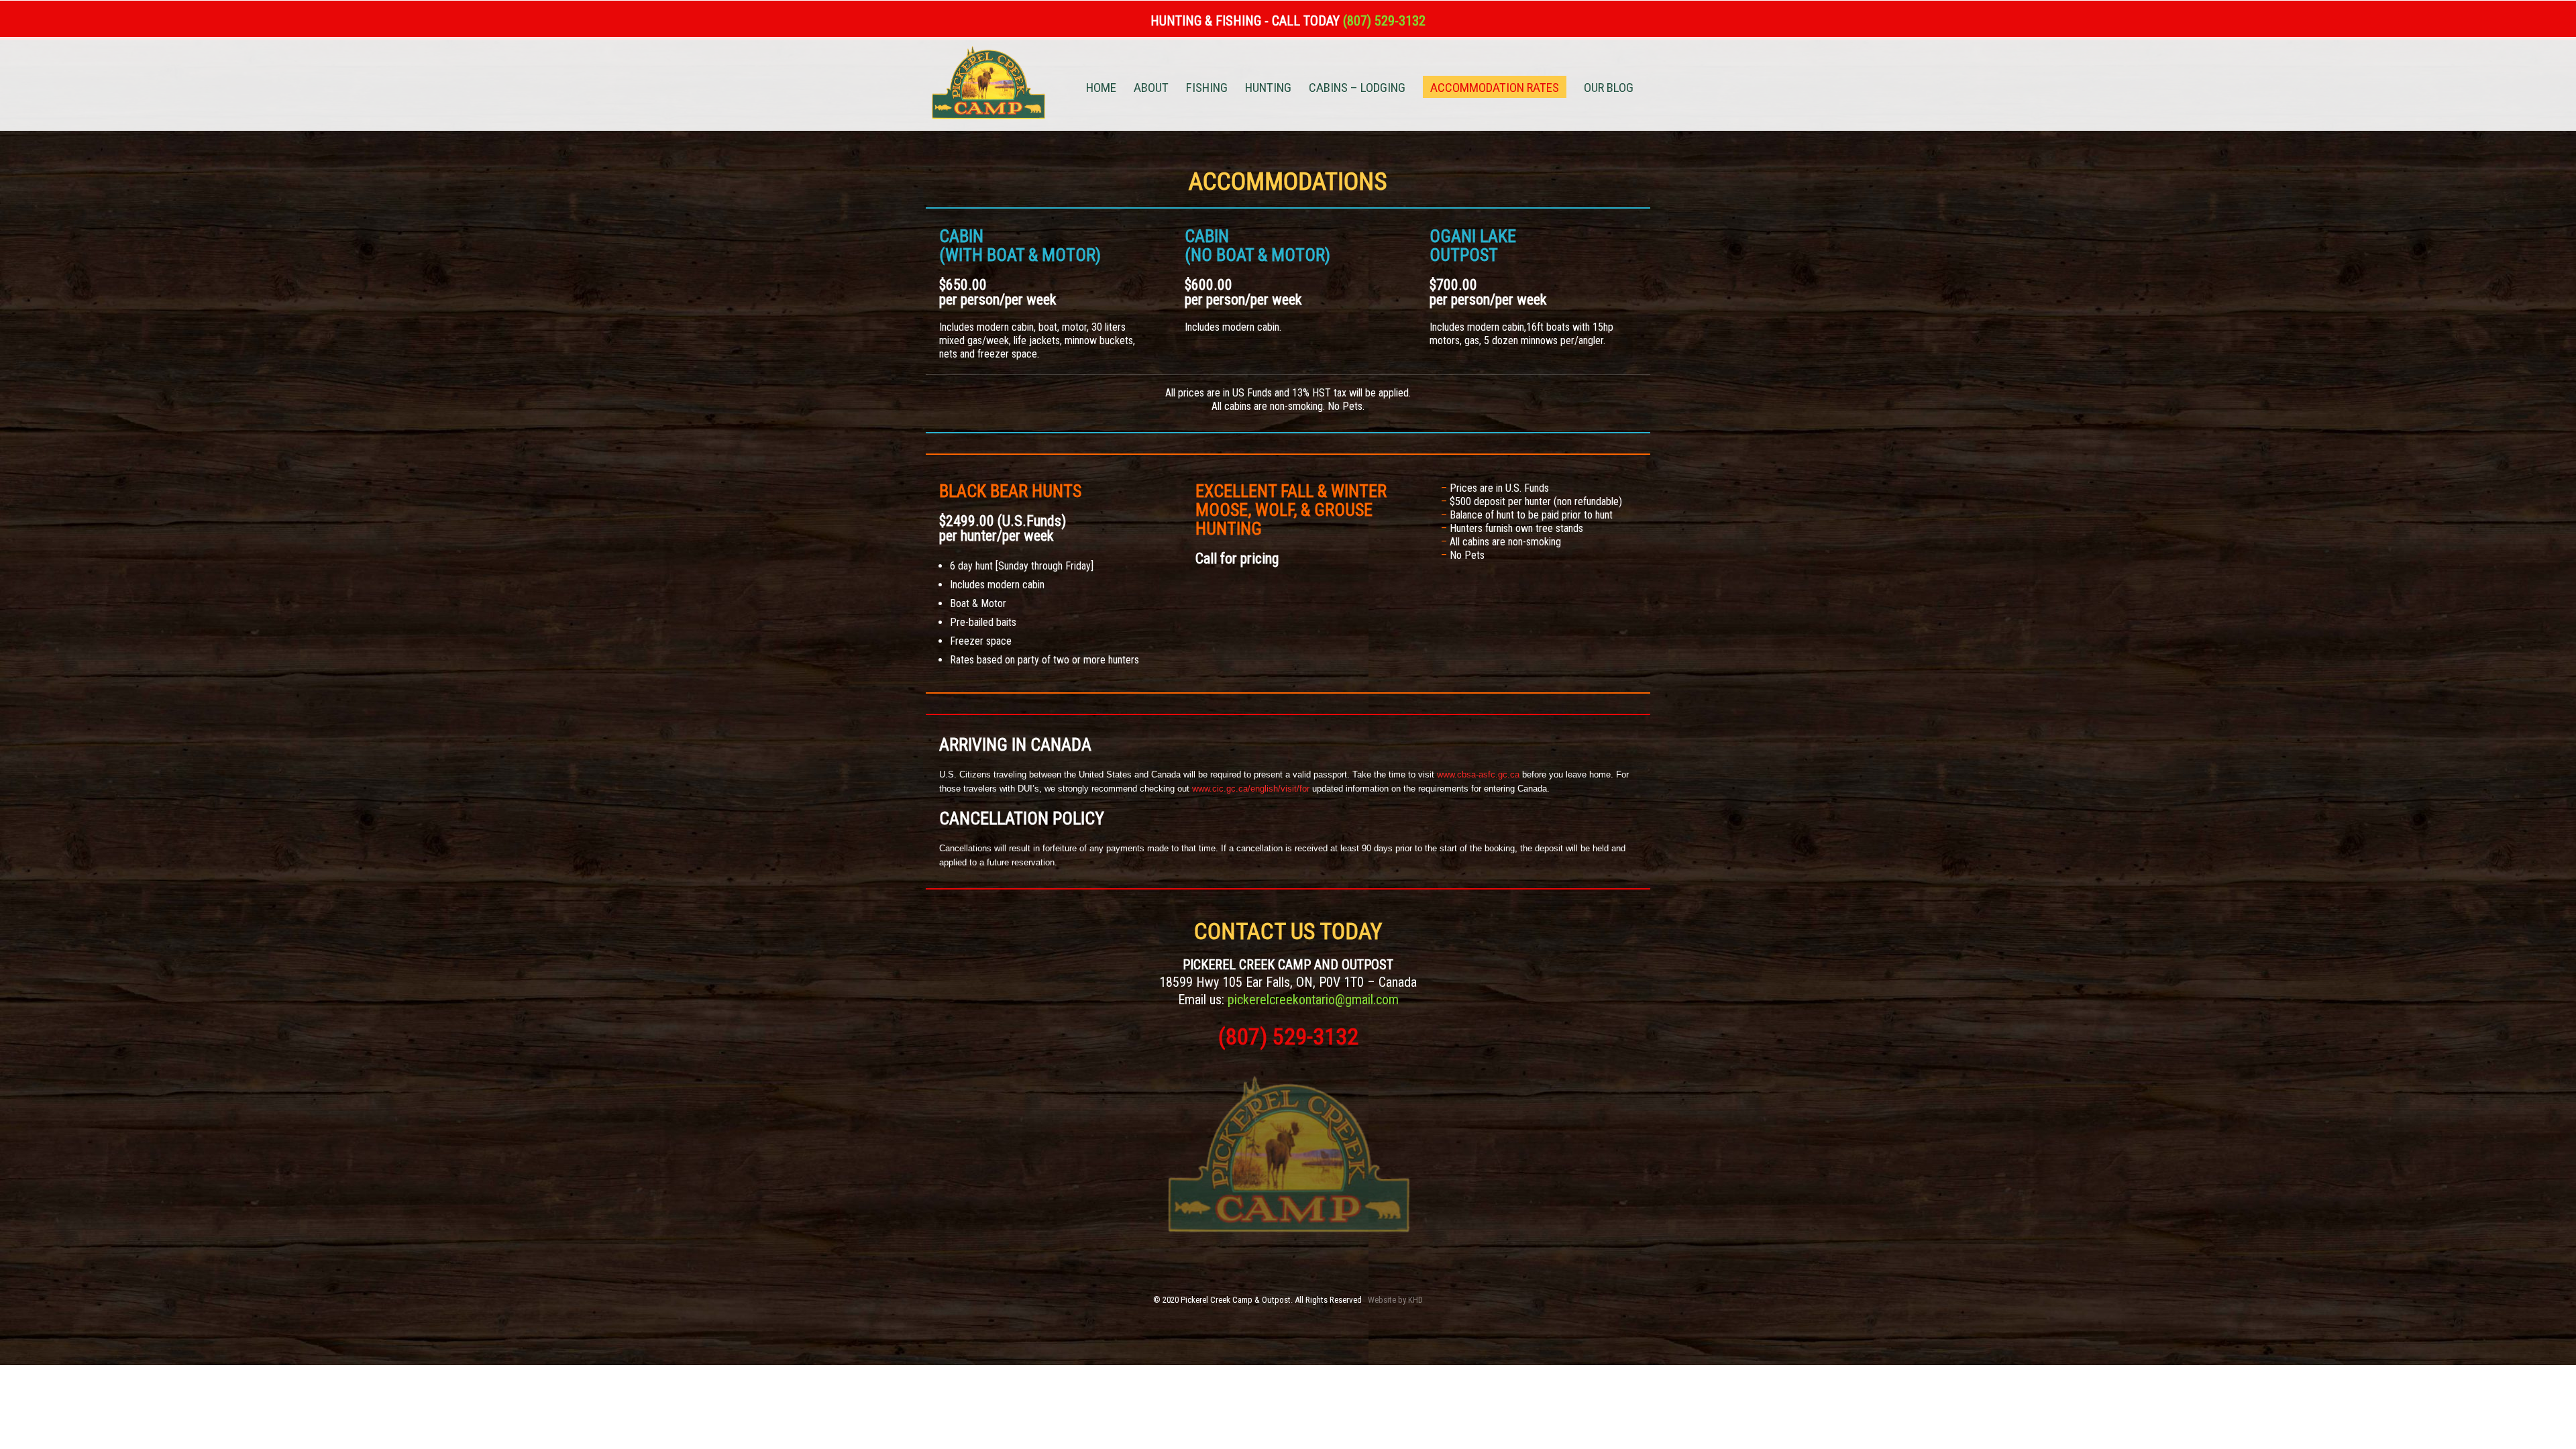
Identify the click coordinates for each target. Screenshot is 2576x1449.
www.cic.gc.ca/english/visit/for (1251, 789)
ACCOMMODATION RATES (1495, 88)
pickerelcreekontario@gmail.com (1313, 1000)
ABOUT (1151, 89)
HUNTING (1268, 89)
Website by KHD (1395, 1300)
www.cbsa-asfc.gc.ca (1480, 774)
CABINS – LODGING (1357, 89)
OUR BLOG (1609, 89)
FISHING (1207, 89)
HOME (1101, 89)
